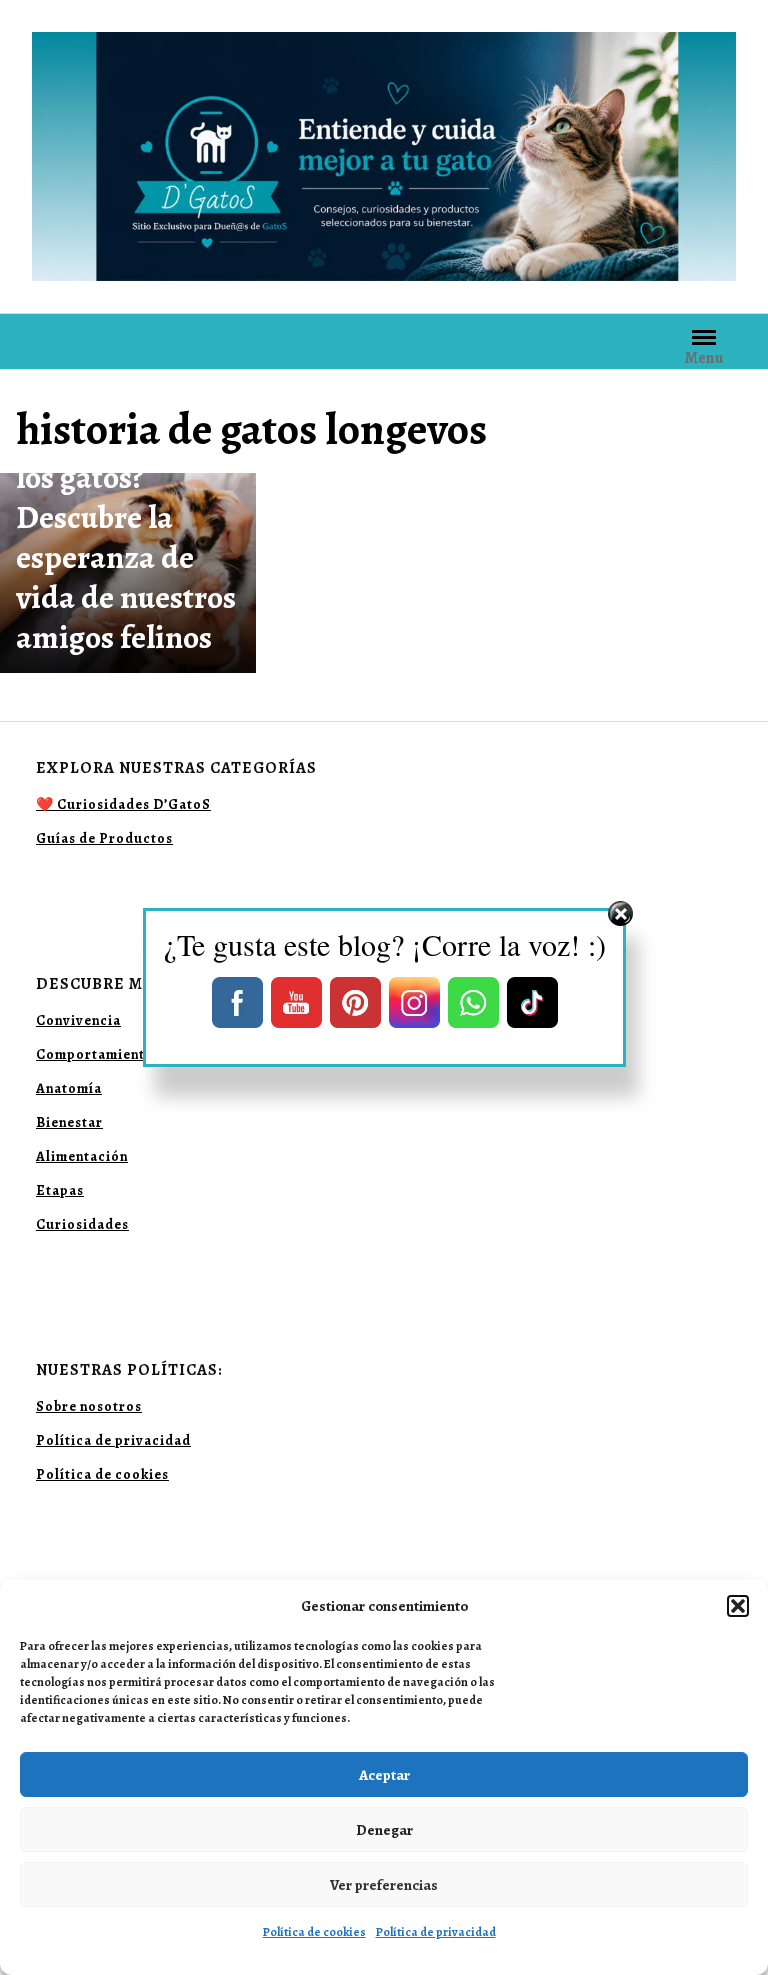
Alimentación (82, 1156)
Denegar (384, 1830)
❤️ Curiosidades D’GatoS (123, 804)
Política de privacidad (436, 1932)
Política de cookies (314, 1932)
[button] (738, 1606)
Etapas (60, 1190)
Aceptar (384, 1775)
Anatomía (69, 1088)
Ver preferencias (384, 1885)
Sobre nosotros (89, 1406)
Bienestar (69, 1122)
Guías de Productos (104, 838)
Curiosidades (82, 1224)
